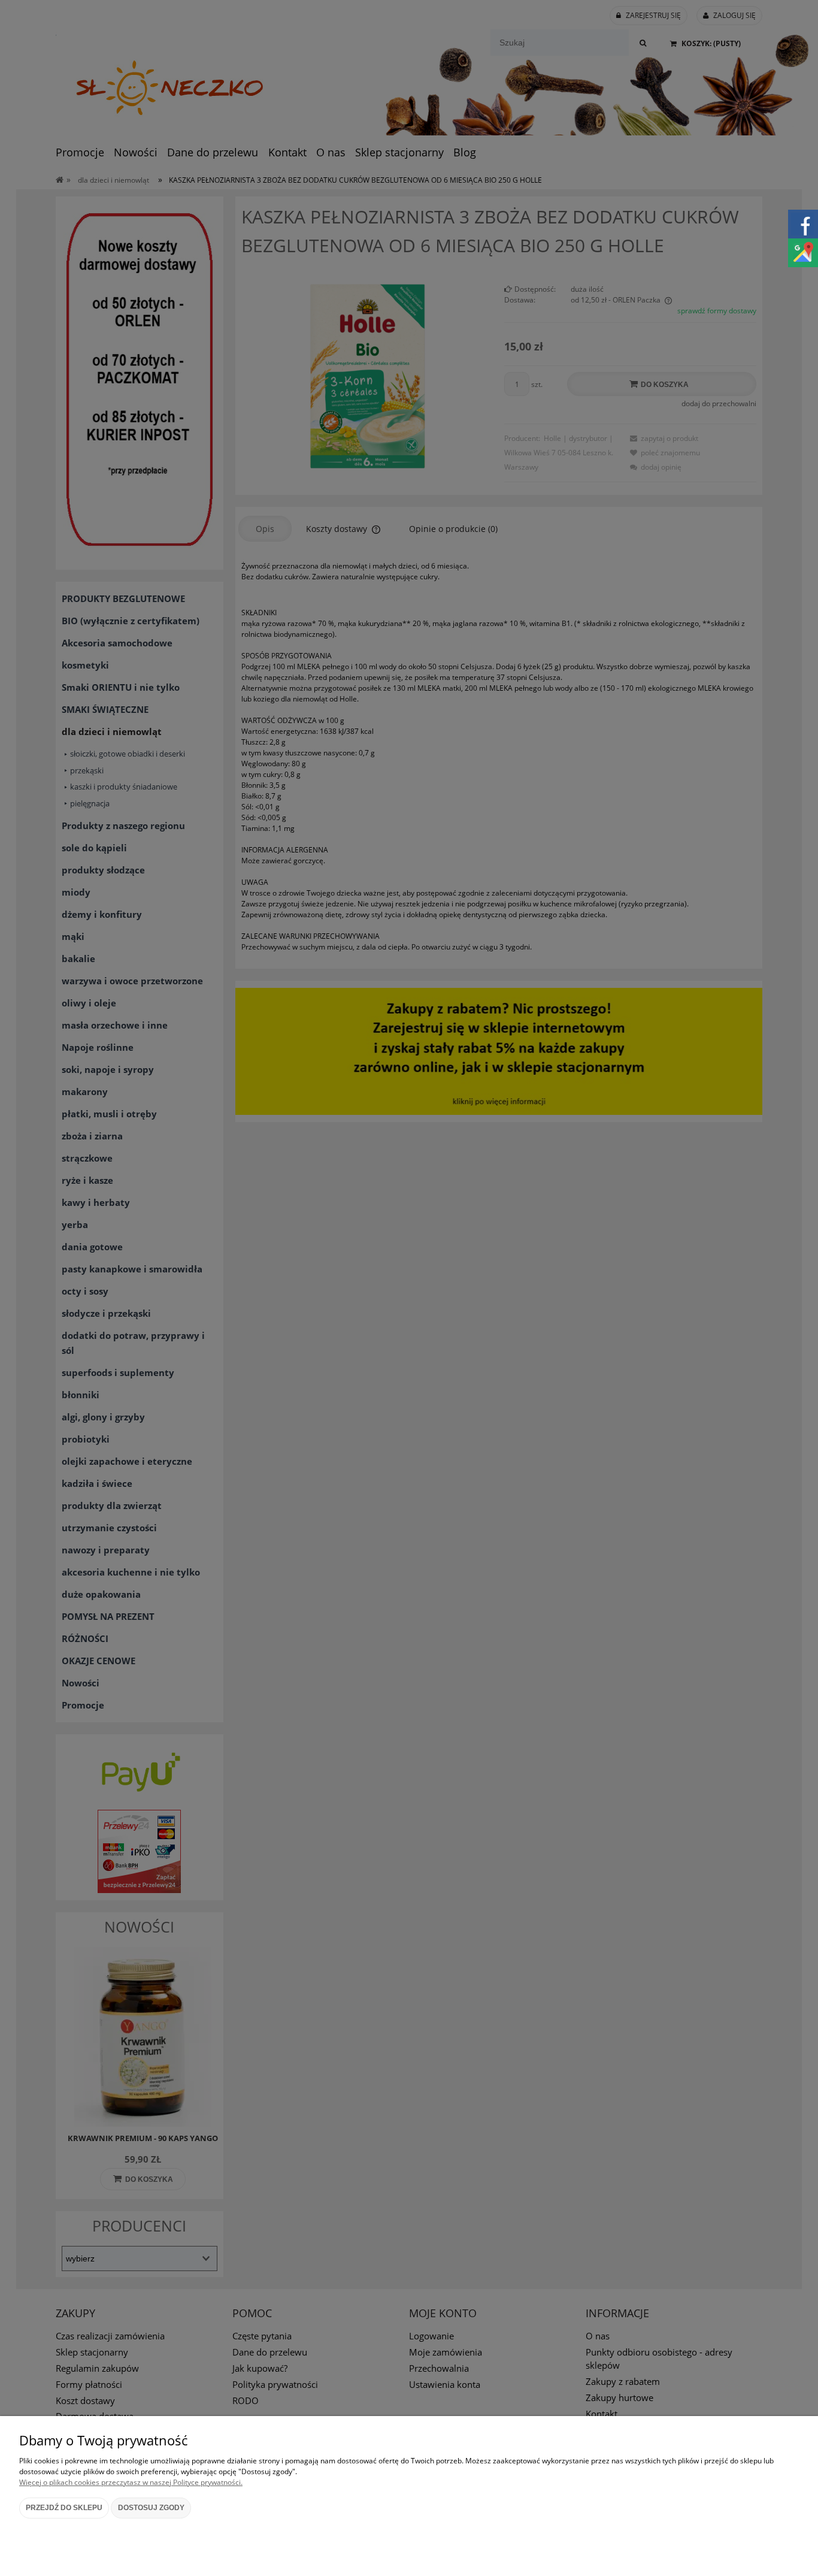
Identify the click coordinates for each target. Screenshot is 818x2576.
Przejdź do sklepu (64, 2508)
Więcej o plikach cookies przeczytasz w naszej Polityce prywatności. (131, 2482)
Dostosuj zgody (151, 2508)
